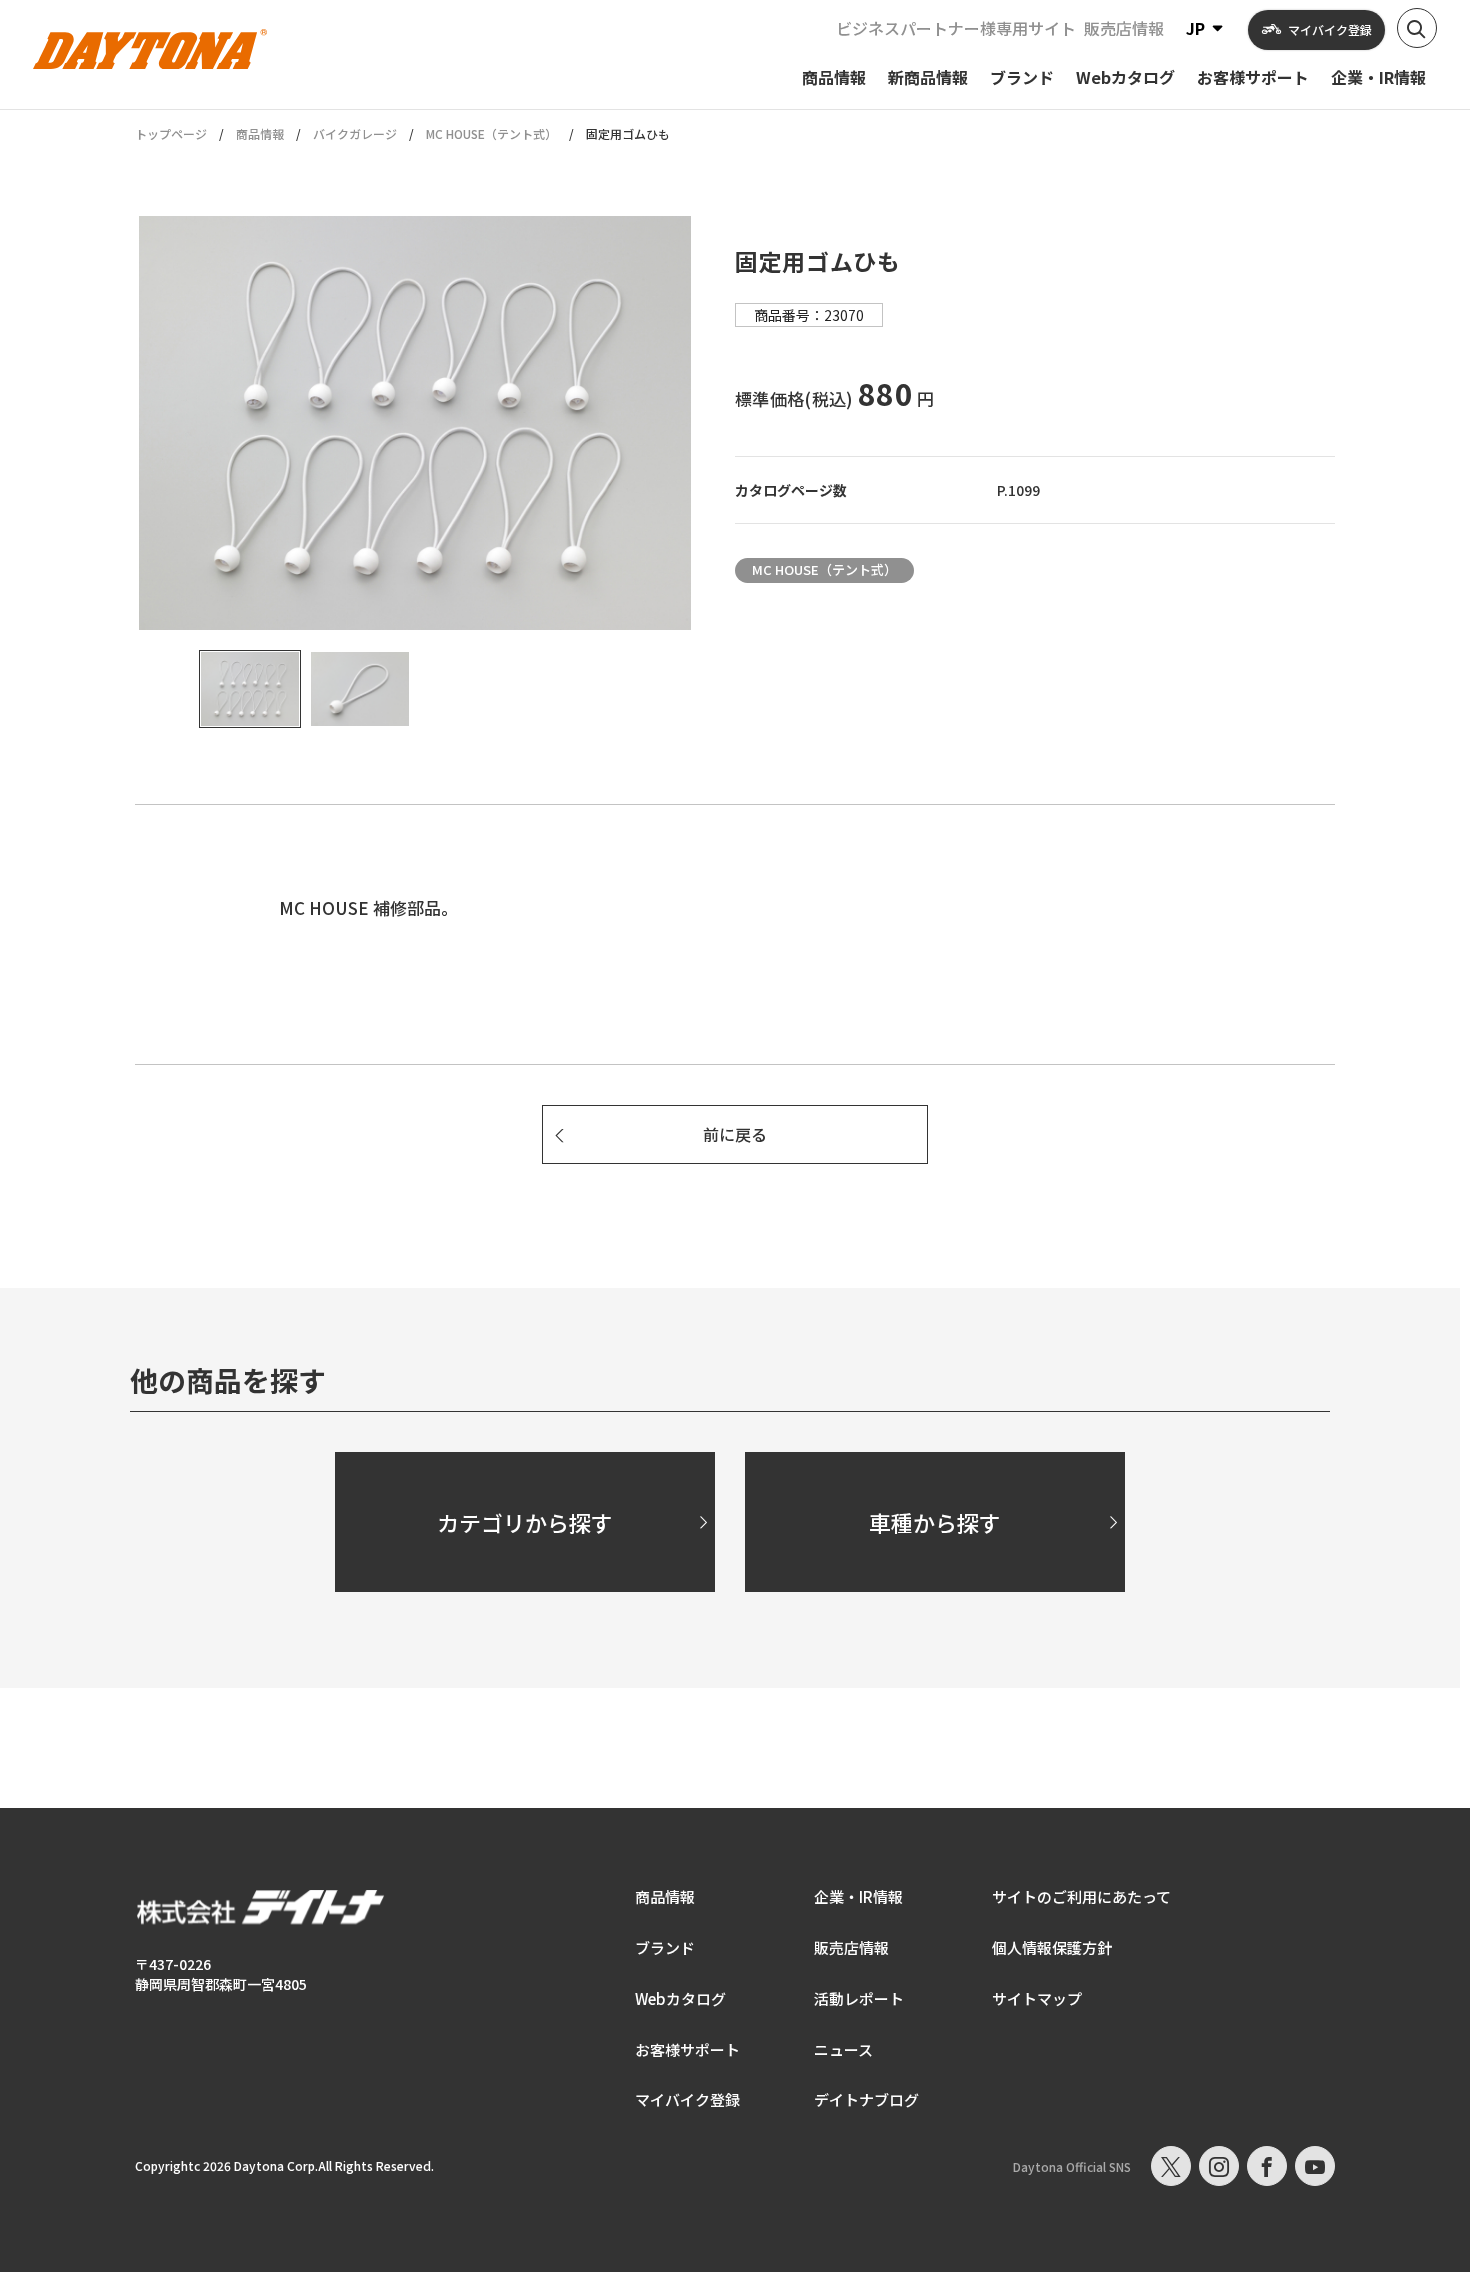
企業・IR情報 (858, 1896)
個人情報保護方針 (1052, 1947)
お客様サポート (687, 2049)
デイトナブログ (866, 2099)
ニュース (843, 2049)
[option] (415, 423)
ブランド (665, 1947)
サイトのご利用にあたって (1081, 1896)
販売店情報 (1124, 28)
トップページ (171, 134)
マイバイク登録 (687, 2099)
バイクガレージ (355, 133)
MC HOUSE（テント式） (491, 133)
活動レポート (859, 1998)
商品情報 (260, 133)
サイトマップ (1037, 1998)
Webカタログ (680, 1998)
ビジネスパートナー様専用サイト (956, 28)
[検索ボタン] (1417, 28)
